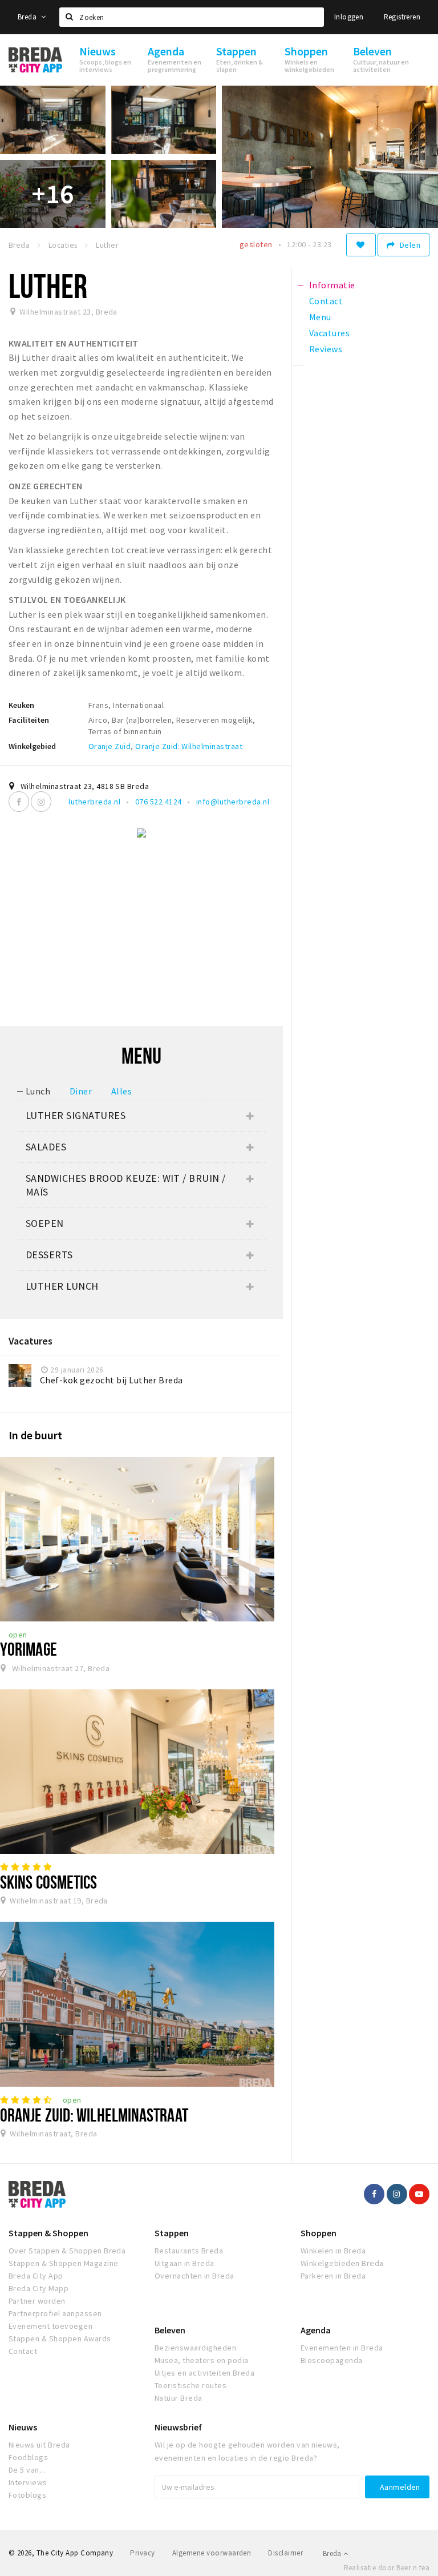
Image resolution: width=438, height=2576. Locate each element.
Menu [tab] (320, 317)
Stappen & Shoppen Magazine (63, 2263)
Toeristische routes (190, 2385)
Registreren (402, 17)
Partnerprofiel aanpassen (55, 2313)
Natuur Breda (179, 2398)
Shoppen (319, 2233)
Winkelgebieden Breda (342, 2263)
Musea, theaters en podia (202, 2360)
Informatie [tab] (332, 285)
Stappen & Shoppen (48, 2233)
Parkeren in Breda (333, 2276)
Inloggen (349, 17)
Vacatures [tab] (329, 333)
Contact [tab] (326, 301)
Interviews (28, 2482)
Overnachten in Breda (194, 2276)
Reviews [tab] (326, 349)
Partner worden (37, 2301)
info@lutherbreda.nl (233, 802)
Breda (28, 17)
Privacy (142, 2553)
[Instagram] (41, 802)
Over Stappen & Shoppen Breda (67, 2251)
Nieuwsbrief (178, 2427)
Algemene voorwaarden (212, 2553)
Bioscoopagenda (332, 2360)
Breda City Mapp (38, 2288)
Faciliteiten (29, 720)
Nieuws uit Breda (39, 2445)
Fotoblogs (27, 2495)
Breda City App (36, 2276)
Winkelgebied (32, 746)
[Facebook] (19, 802)
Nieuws (23, 2427)
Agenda (316, 2330)
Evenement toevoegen (50, 2326)
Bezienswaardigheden (195, 2348)
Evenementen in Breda (342, 2348)
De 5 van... (27, 2470)
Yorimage (29, 1649)
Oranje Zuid (109, 746)
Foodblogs (28, 2457)
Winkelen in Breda (333, 2251)
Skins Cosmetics (48, 1882)
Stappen (172, 2233)
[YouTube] (419, 2194)
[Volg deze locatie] (361, 245)
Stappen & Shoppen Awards (60, 2338)
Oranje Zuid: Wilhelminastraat (189, 746)
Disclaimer (285, 2553)
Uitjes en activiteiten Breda (204, 2373)
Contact (23, 2351)
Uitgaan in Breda (184, 2263)
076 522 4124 (159, 802)
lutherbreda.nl (94, 802)
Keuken (21, 705)
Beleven (170, 2330)
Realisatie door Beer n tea (387, 2568)
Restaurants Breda (189, 2251)
